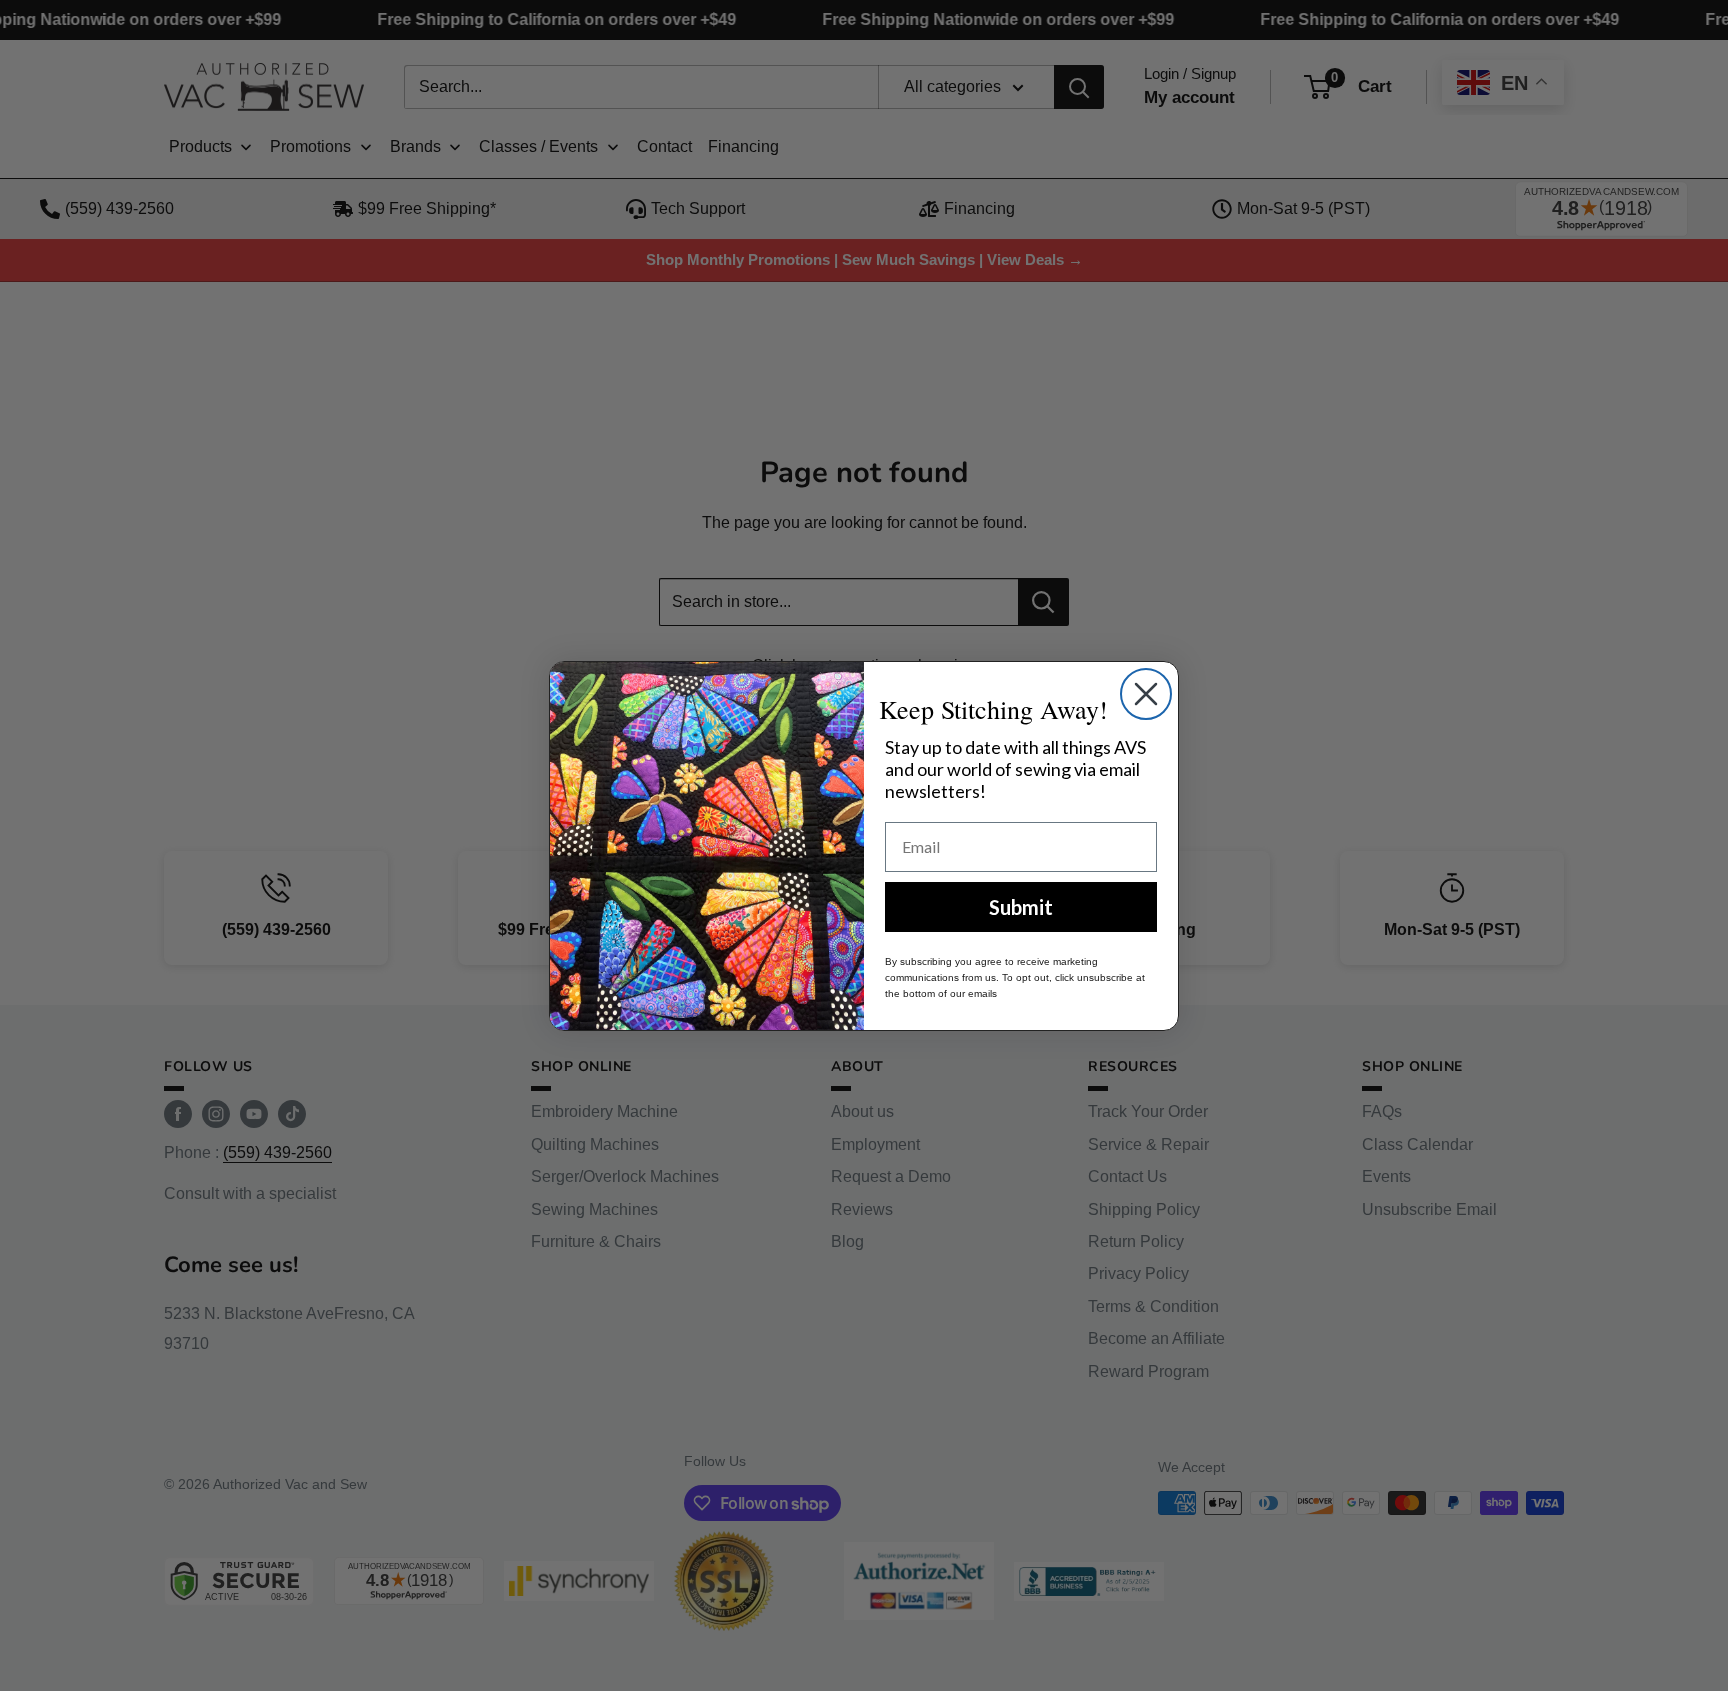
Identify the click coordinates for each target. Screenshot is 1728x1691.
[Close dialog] (1146, 694)
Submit (1021, 907)
